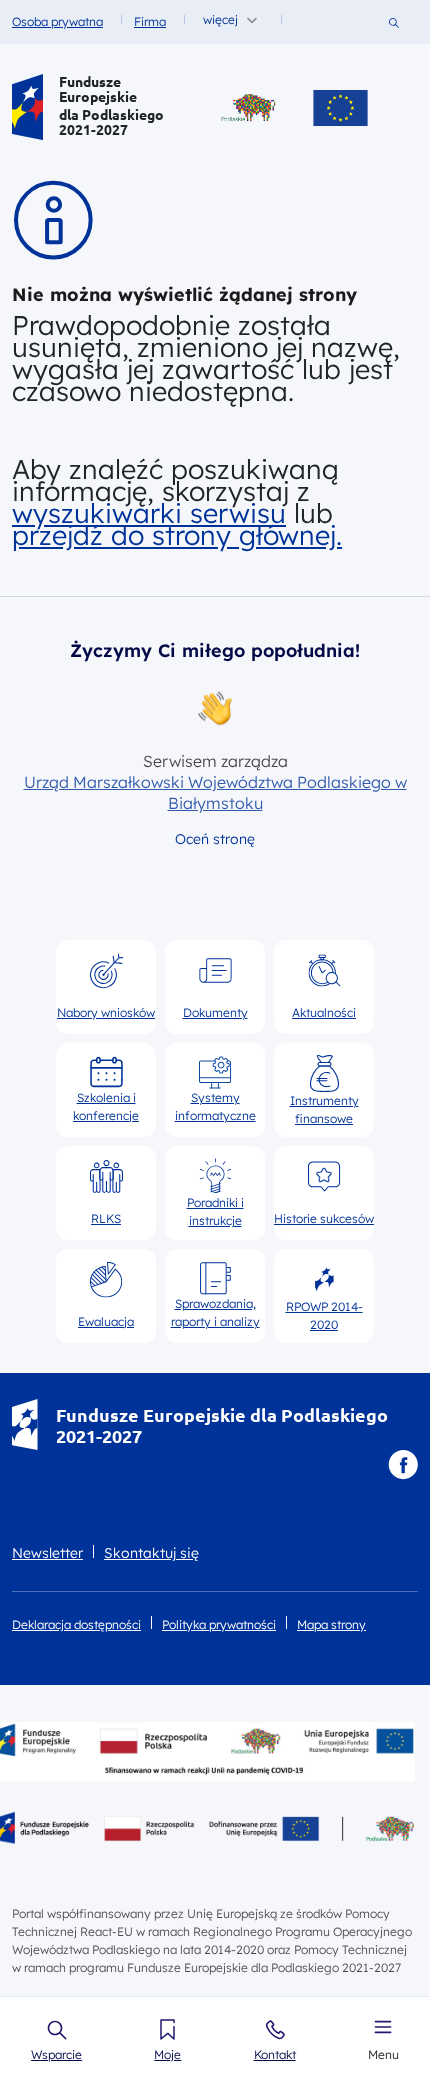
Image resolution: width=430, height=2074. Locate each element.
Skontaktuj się (151, 1553)
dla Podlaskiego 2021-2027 (111, 122)
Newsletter (47, 1553)
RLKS (106, 1218)
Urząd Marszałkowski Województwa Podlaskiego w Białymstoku (215, 792)
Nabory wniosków (106, 1012)
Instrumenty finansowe (324, 1109)
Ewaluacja (106, 1321)
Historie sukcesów (324, 1218)
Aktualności (324, 1012)
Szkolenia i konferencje (106, 1106)
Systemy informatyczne (215, 1106)
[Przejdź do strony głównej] (27, 107)
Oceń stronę (215, 839)
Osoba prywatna (57, 21)
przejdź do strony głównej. (177, 535)
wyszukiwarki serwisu (149, 513)
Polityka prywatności (219, 1624)
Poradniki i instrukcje (215, 1211)
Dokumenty (215, 1012)
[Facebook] (403, 1465)
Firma (150, 21)
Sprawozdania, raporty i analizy (215, 1312)
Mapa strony (331, 1624)
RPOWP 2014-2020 (324, 1315)
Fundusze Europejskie (98, 89)
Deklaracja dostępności (76, 1624)
